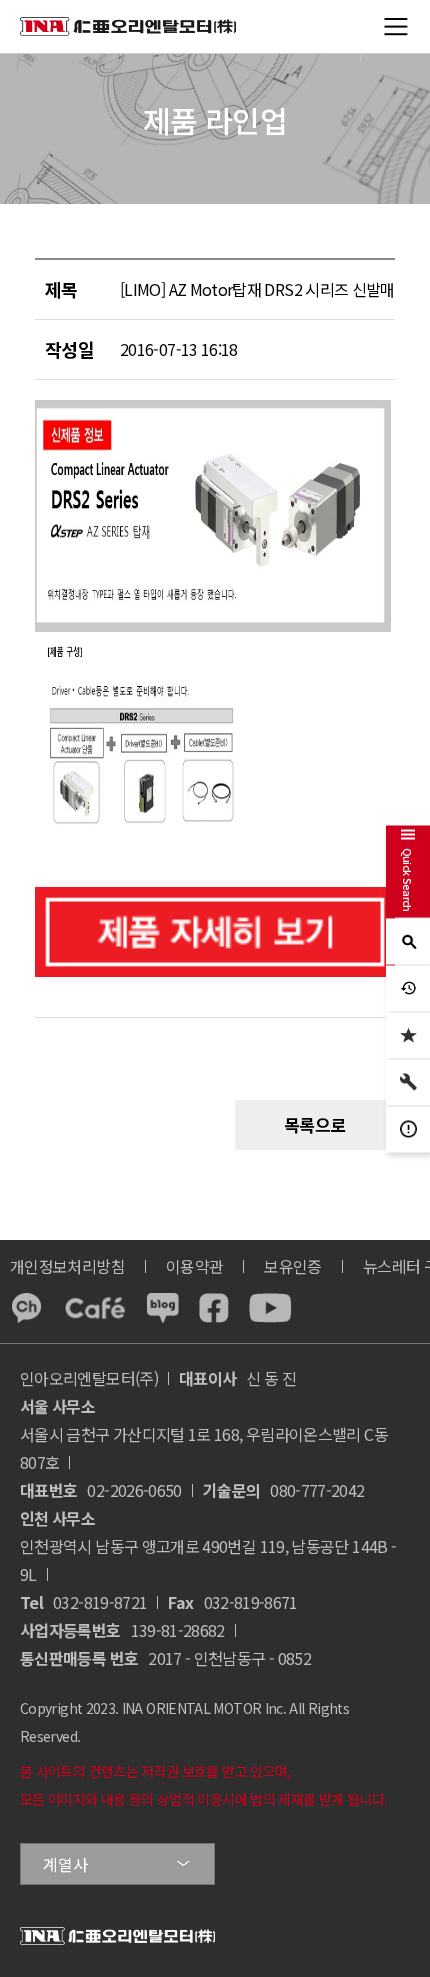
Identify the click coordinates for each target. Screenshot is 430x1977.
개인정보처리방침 (67, 1266)
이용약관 (194, 1266)
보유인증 (292, 1266)
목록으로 (315, 1124)
